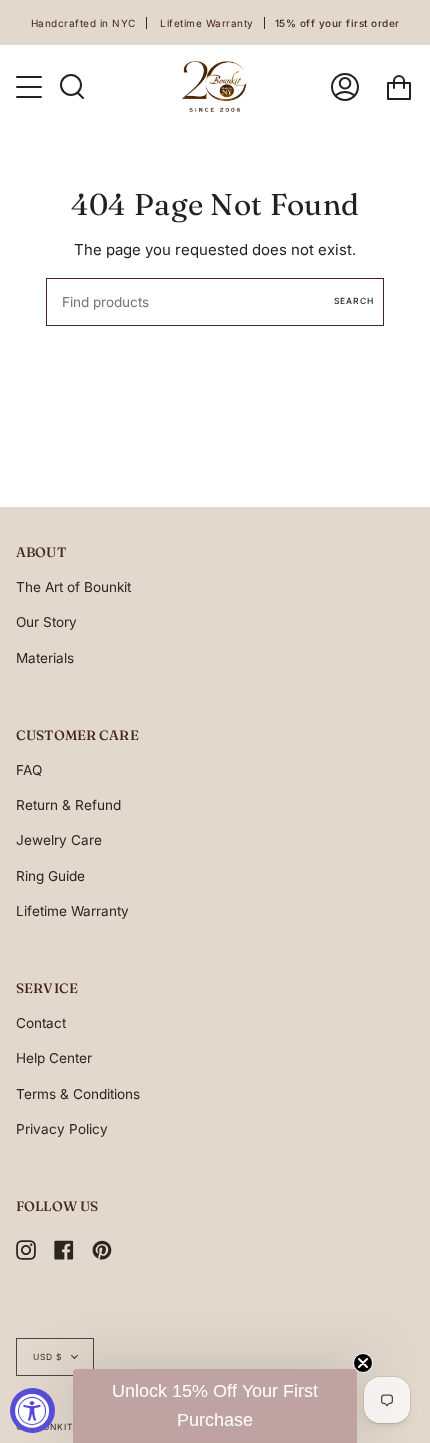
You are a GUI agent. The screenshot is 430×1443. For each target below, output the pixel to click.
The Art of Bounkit (73, 587)
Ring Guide (50, 876)
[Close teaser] (363, 1363)
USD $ (47, 1357)
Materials (45, 658)
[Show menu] (31, 87)
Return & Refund (68, 805)
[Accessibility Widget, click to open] (32, 1410)
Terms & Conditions (78, 1094)
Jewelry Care (59, 840)
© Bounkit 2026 (58, 1427)
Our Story (46, 622)
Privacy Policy (62, 1129)
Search (354, 301)
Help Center (54, 1058)
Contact (41, 1023)
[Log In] (345, 86)
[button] (215, 1406)
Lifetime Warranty (72, 911)
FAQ (29, 770)
